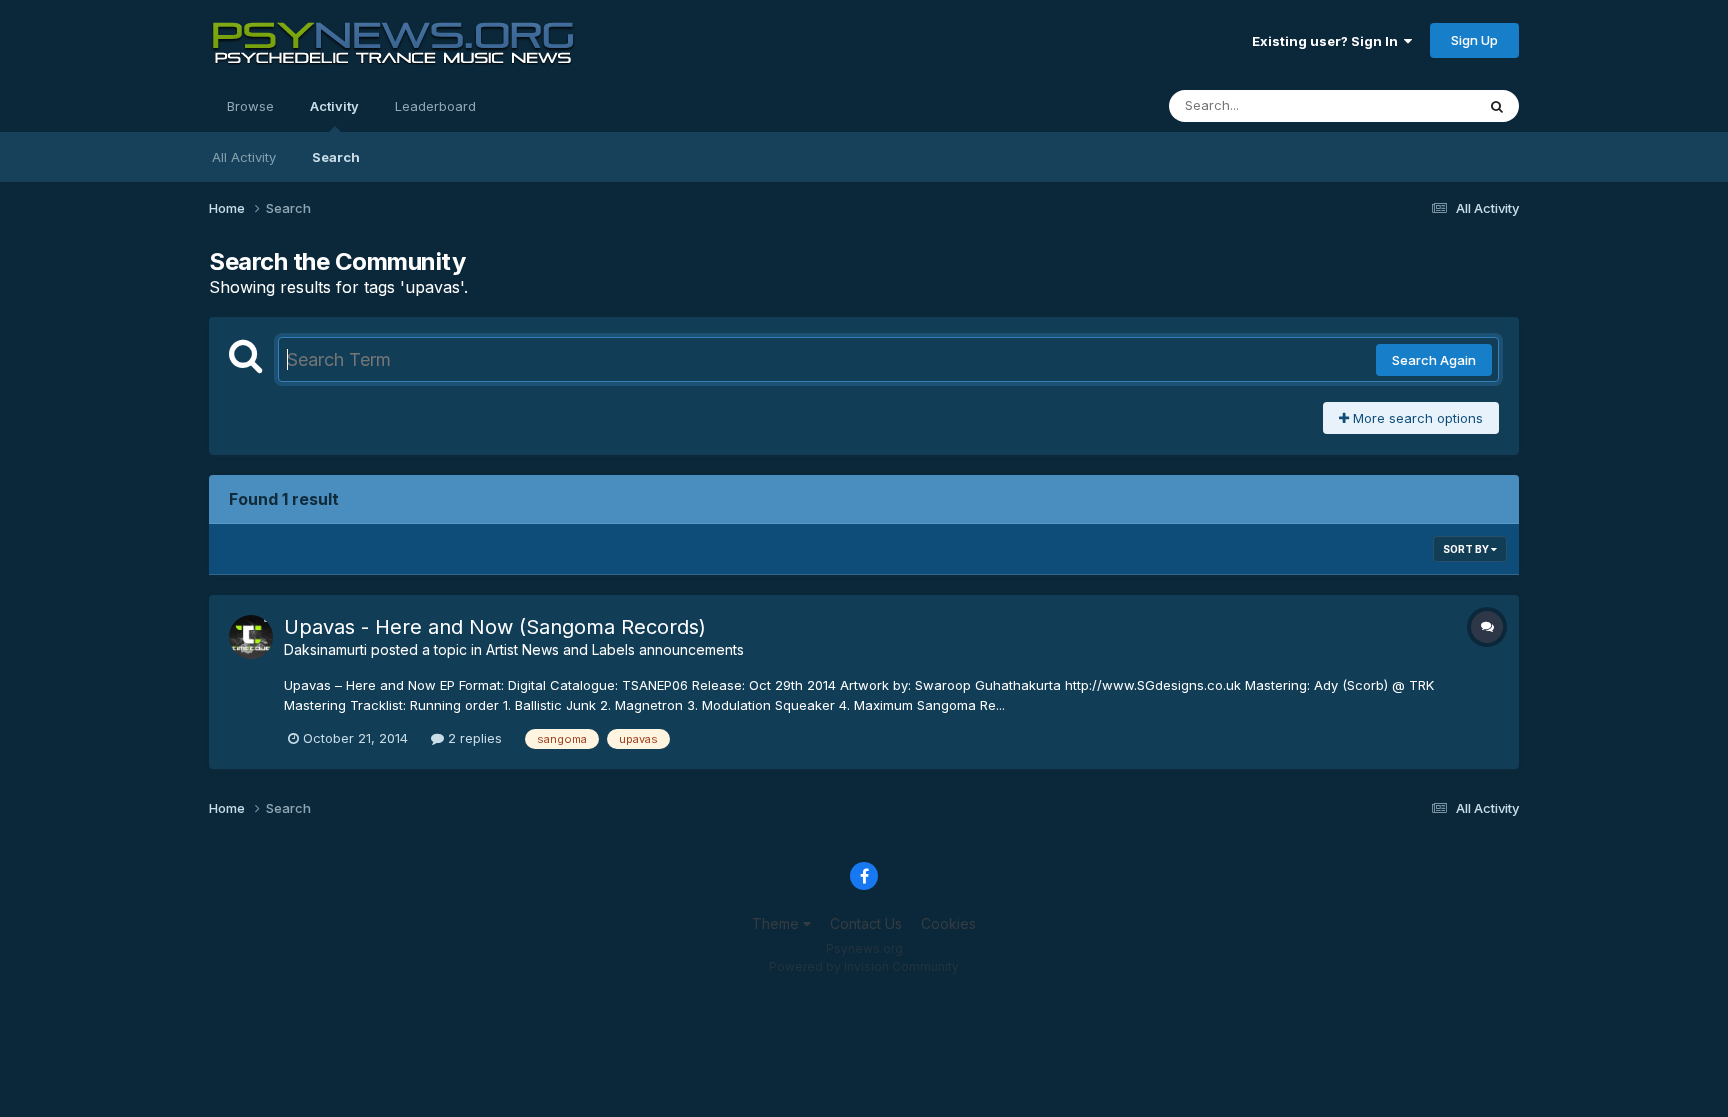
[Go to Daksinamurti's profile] (251, 637)
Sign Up (1474, 40)
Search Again (1434, 360)
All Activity (244, 157)
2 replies (473, 738)
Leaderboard (435, 106)
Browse (250, 106)
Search (336, 157)
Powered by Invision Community (864, 966)
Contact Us (866, 923)
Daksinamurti (325, 649)
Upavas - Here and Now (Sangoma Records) (495, 627)
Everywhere (1413, 105)
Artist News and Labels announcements (615, 649)
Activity (334, 106)
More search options (1416, 418)
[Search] (1497, 106)
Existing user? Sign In (1328, 41)
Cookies (948, 923)
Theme (777, 923)
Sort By (1467, 549)
